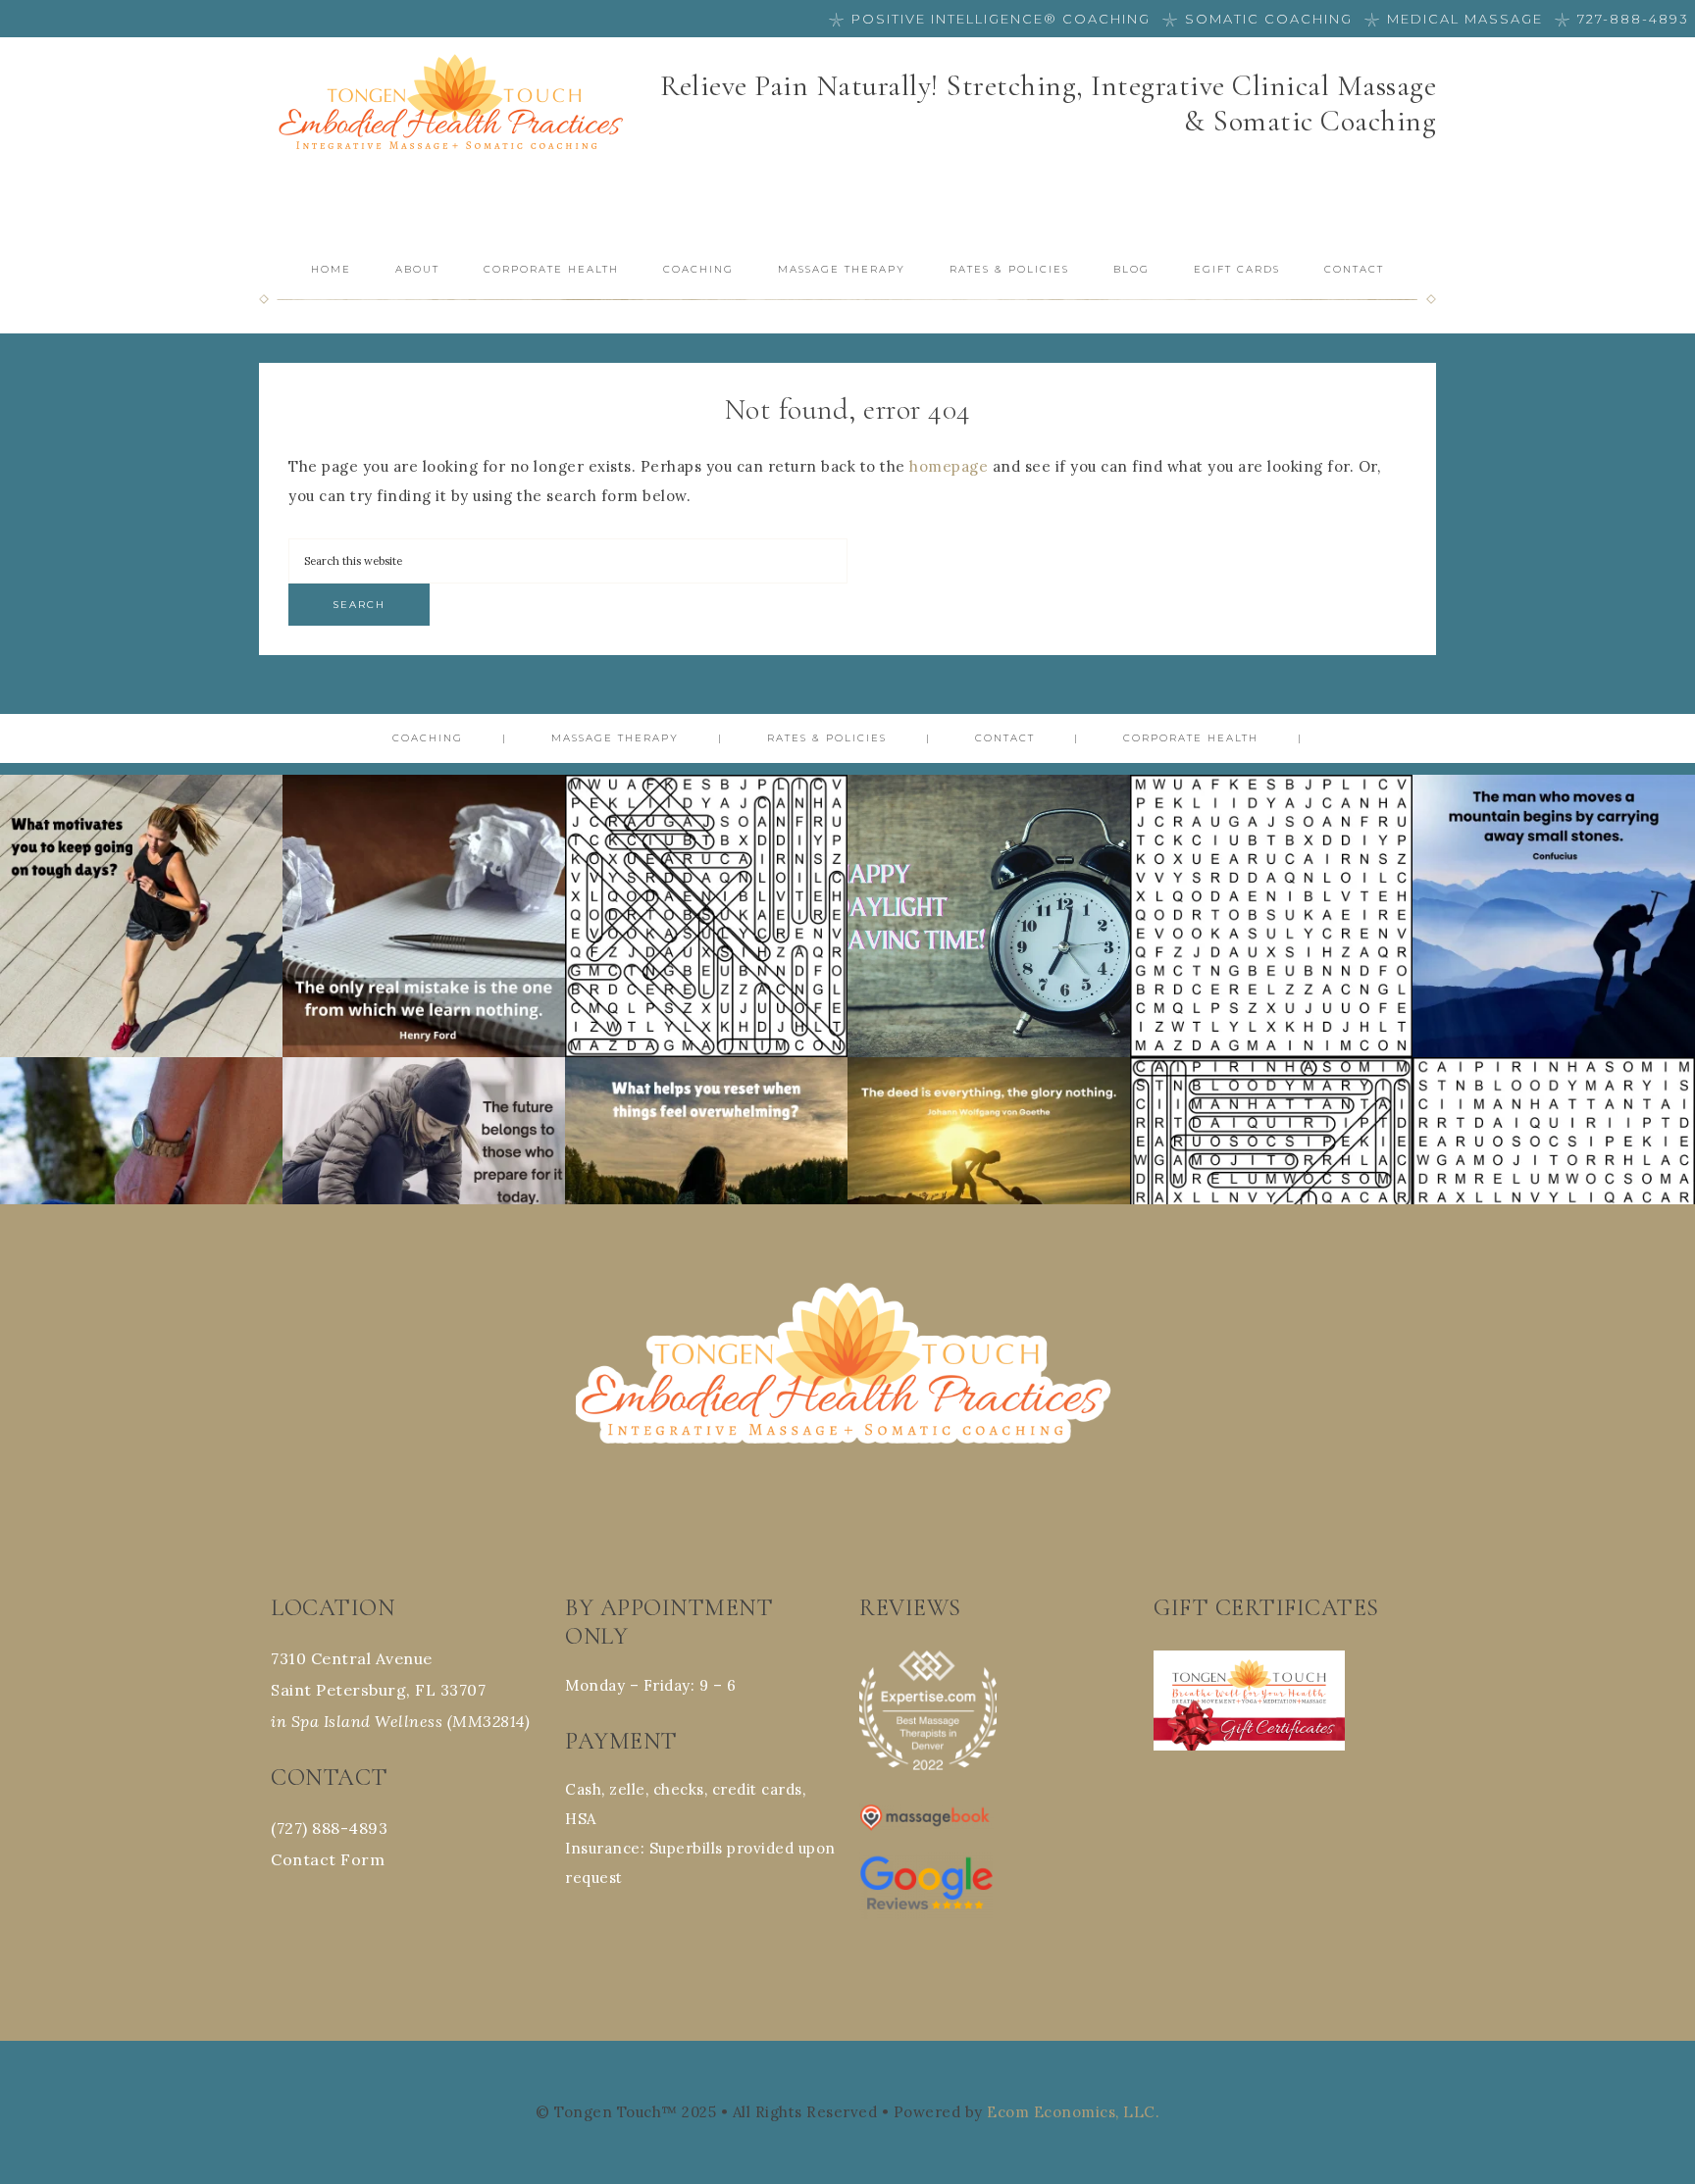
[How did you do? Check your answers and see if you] (706, 916)
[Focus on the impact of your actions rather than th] (989, 1198)
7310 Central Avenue (352, 1658)
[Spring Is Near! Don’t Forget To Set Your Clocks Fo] (989, 916)
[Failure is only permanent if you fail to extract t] (424, 916)
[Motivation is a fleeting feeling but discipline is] (141, 1198)
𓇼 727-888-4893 (1622, 19)
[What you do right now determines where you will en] (424, 1198)
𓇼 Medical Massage (1454, 19)
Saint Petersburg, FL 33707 (378, 1690)
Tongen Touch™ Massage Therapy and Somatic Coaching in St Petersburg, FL (455, 105)
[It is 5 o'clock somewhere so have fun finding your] (1554, 1198)
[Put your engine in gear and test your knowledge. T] (1271, 916)
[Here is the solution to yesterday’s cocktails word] (1271, 1198)
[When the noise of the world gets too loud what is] (706, 1198)
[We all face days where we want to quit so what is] (141, 916)
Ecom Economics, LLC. (1073, 2112)
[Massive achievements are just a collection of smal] (1554, 916)
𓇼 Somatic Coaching (1258, 19)
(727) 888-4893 (329, 1828)
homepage (949, 466)
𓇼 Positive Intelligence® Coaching (990, 19)
